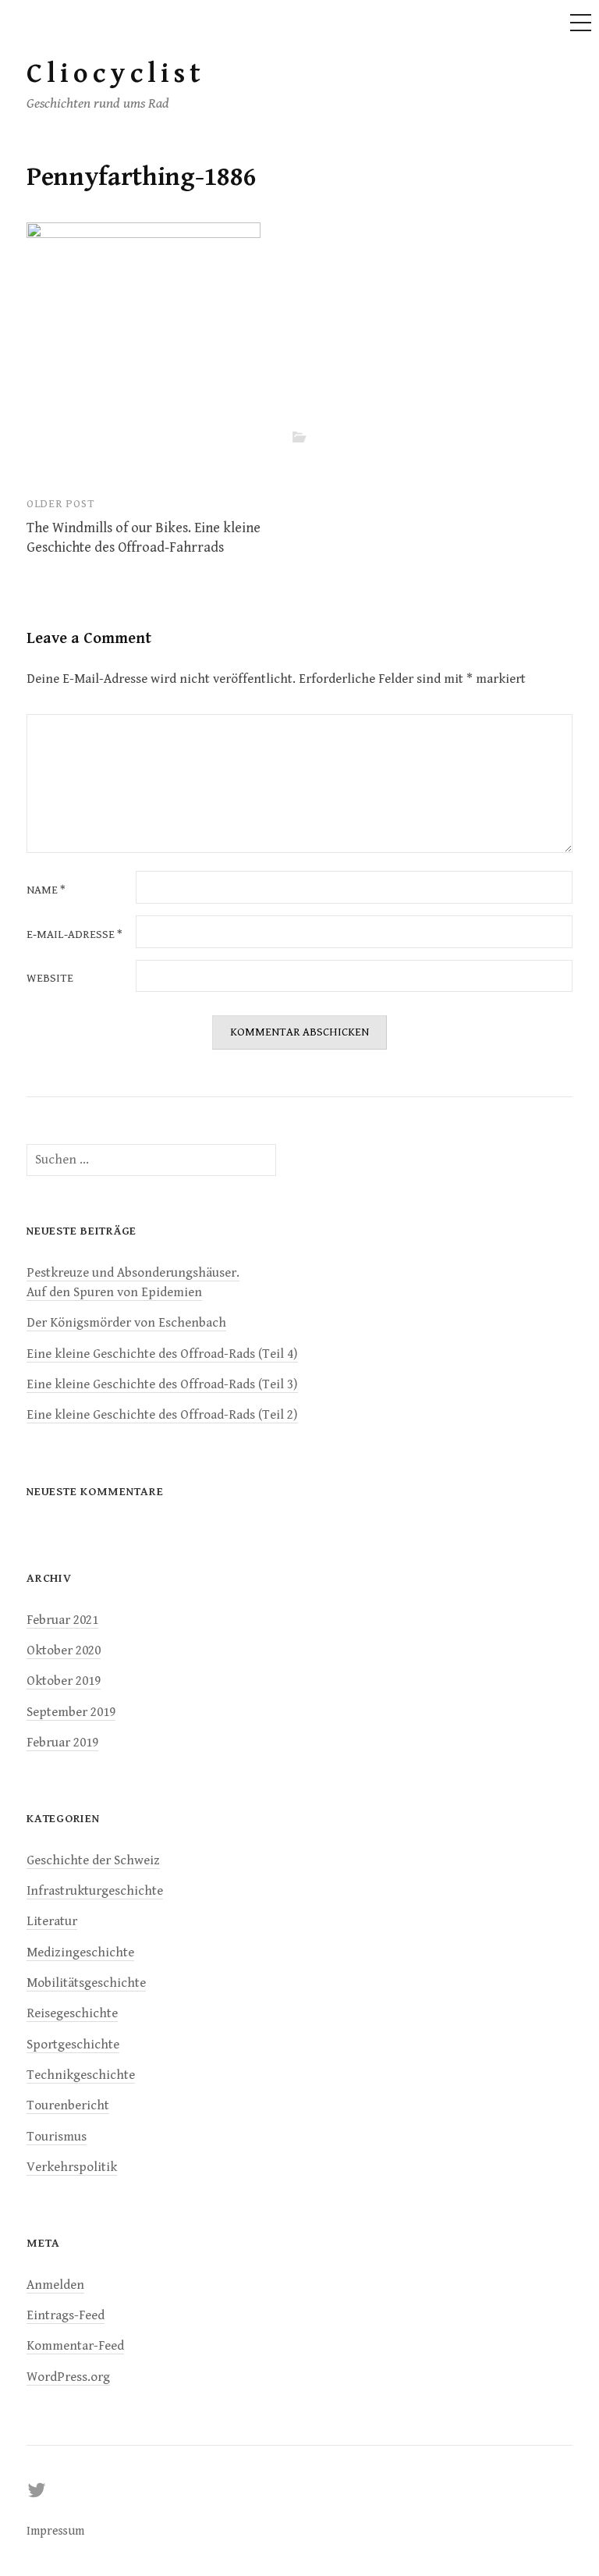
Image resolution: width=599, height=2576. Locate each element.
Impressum (55, 2531)
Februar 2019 (62, 1743)
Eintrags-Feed (66, 2315)
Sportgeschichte (73, 2045)
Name (46, 891)
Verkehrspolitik (72, 2167)
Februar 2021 (62, 1620)
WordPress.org (68, 2377)
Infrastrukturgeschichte (95, 1891)
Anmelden (55, 2285)
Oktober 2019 (64, 1681)
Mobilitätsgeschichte (86, 1983)
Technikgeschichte (81, 2075)
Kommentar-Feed (75, 2346)
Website (50, 979)
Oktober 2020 (64, 1650)
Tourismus (57, 2137)
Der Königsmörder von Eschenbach (126, 1323)
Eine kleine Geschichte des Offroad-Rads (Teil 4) (162, 1354)
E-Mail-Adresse (74, 935)
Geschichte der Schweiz (93, 1860)
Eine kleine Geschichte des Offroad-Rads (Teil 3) (162, 1384)
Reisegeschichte (72, 2013)
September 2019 (71, 1712)
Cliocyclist (116, 74)
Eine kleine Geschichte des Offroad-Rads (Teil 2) (162, 1415)
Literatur (52, 1921)
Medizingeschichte (80, 1952)
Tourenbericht (68, 2105)
